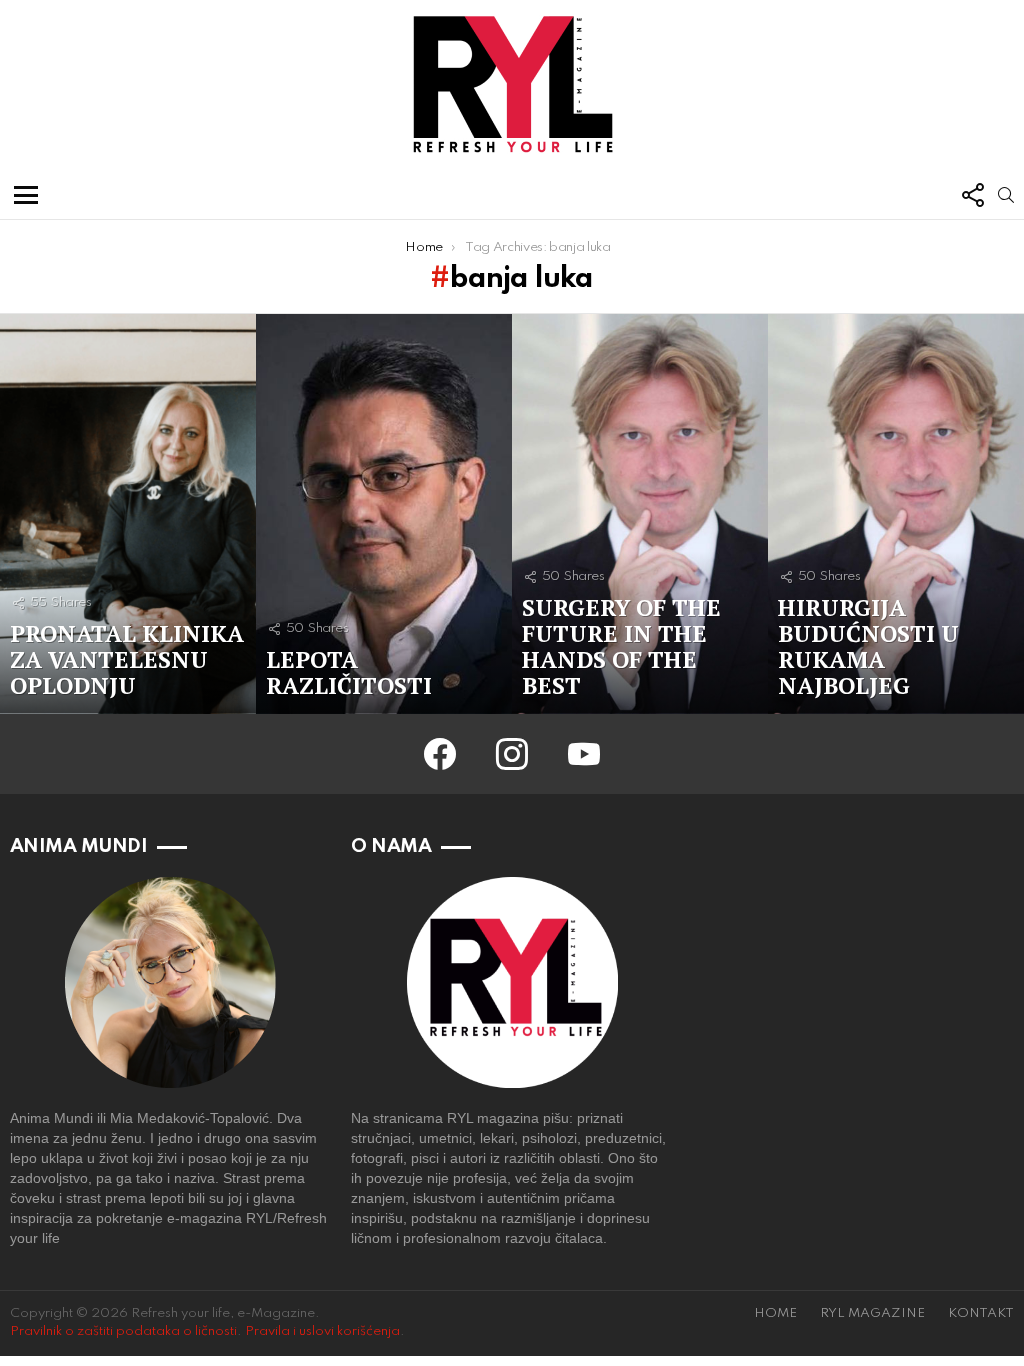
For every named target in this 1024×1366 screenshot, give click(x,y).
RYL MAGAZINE (872, 1313)
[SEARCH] (1006, 195)
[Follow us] (972, 195)
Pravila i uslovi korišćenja (322, 1331)
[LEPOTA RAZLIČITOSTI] (384, 514)
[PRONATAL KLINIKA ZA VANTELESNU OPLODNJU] (128, 514)
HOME (775, 1313)
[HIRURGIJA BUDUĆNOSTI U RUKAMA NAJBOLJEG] (896, 514)
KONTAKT (981, 1313)
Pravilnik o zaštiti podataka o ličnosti (123, 1331)
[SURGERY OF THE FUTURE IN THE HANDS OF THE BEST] (640, 514)
